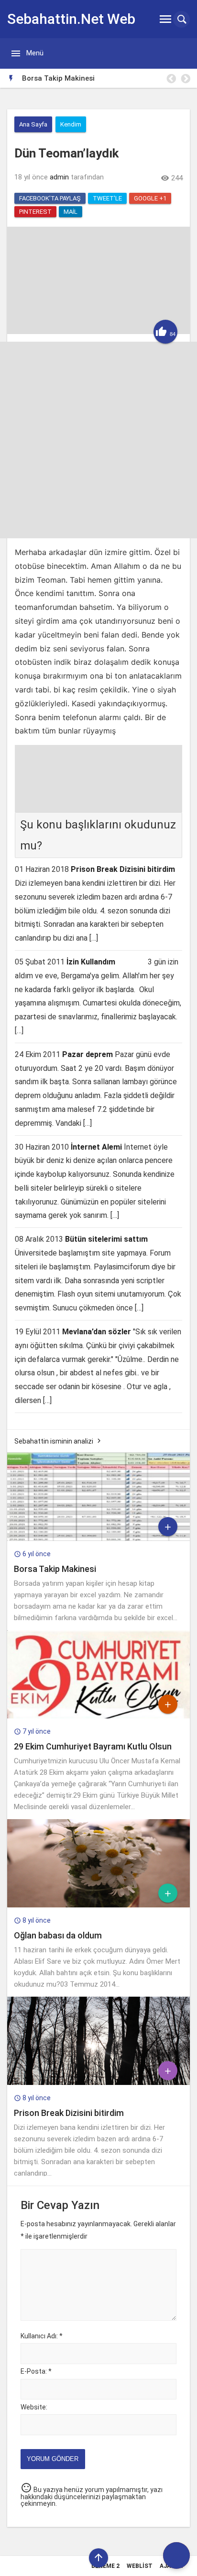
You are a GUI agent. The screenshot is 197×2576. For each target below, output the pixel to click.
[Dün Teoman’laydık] (98, 332)
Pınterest (35, 212)
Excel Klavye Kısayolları (60, 78)
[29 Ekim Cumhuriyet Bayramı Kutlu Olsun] (98, 1716)
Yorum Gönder (53, 2459)
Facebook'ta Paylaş (50, 198)
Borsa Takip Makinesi (55, 1569)
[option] (106, 78)
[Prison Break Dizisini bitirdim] (98, 2083)
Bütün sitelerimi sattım (106, 1239)
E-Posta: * (36, 2371)
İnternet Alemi (96, 1147)
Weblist (140, 2566)
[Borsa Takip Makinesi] (98, 1539)
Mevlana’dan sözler (97, 1332)
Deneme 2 (105, 2566)
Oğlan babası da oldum (58, 1935)
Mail (71, 212)
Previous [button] (171, 79)
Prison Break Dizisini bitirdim (123, 869)
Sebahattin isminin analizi (54, 1441)
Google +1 (150, 198)
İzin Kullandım (91, 962)
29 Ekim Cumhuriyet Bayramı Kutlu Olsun (93, 1746)
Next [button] (185, 79)
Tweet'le (107, 198)
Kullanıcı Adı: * (42, 2336)
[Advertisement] (98, 440)
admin (59, 177)
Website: (34, 2407)
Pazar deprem (88, 1054)
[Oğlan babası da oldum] (98, 1905)
